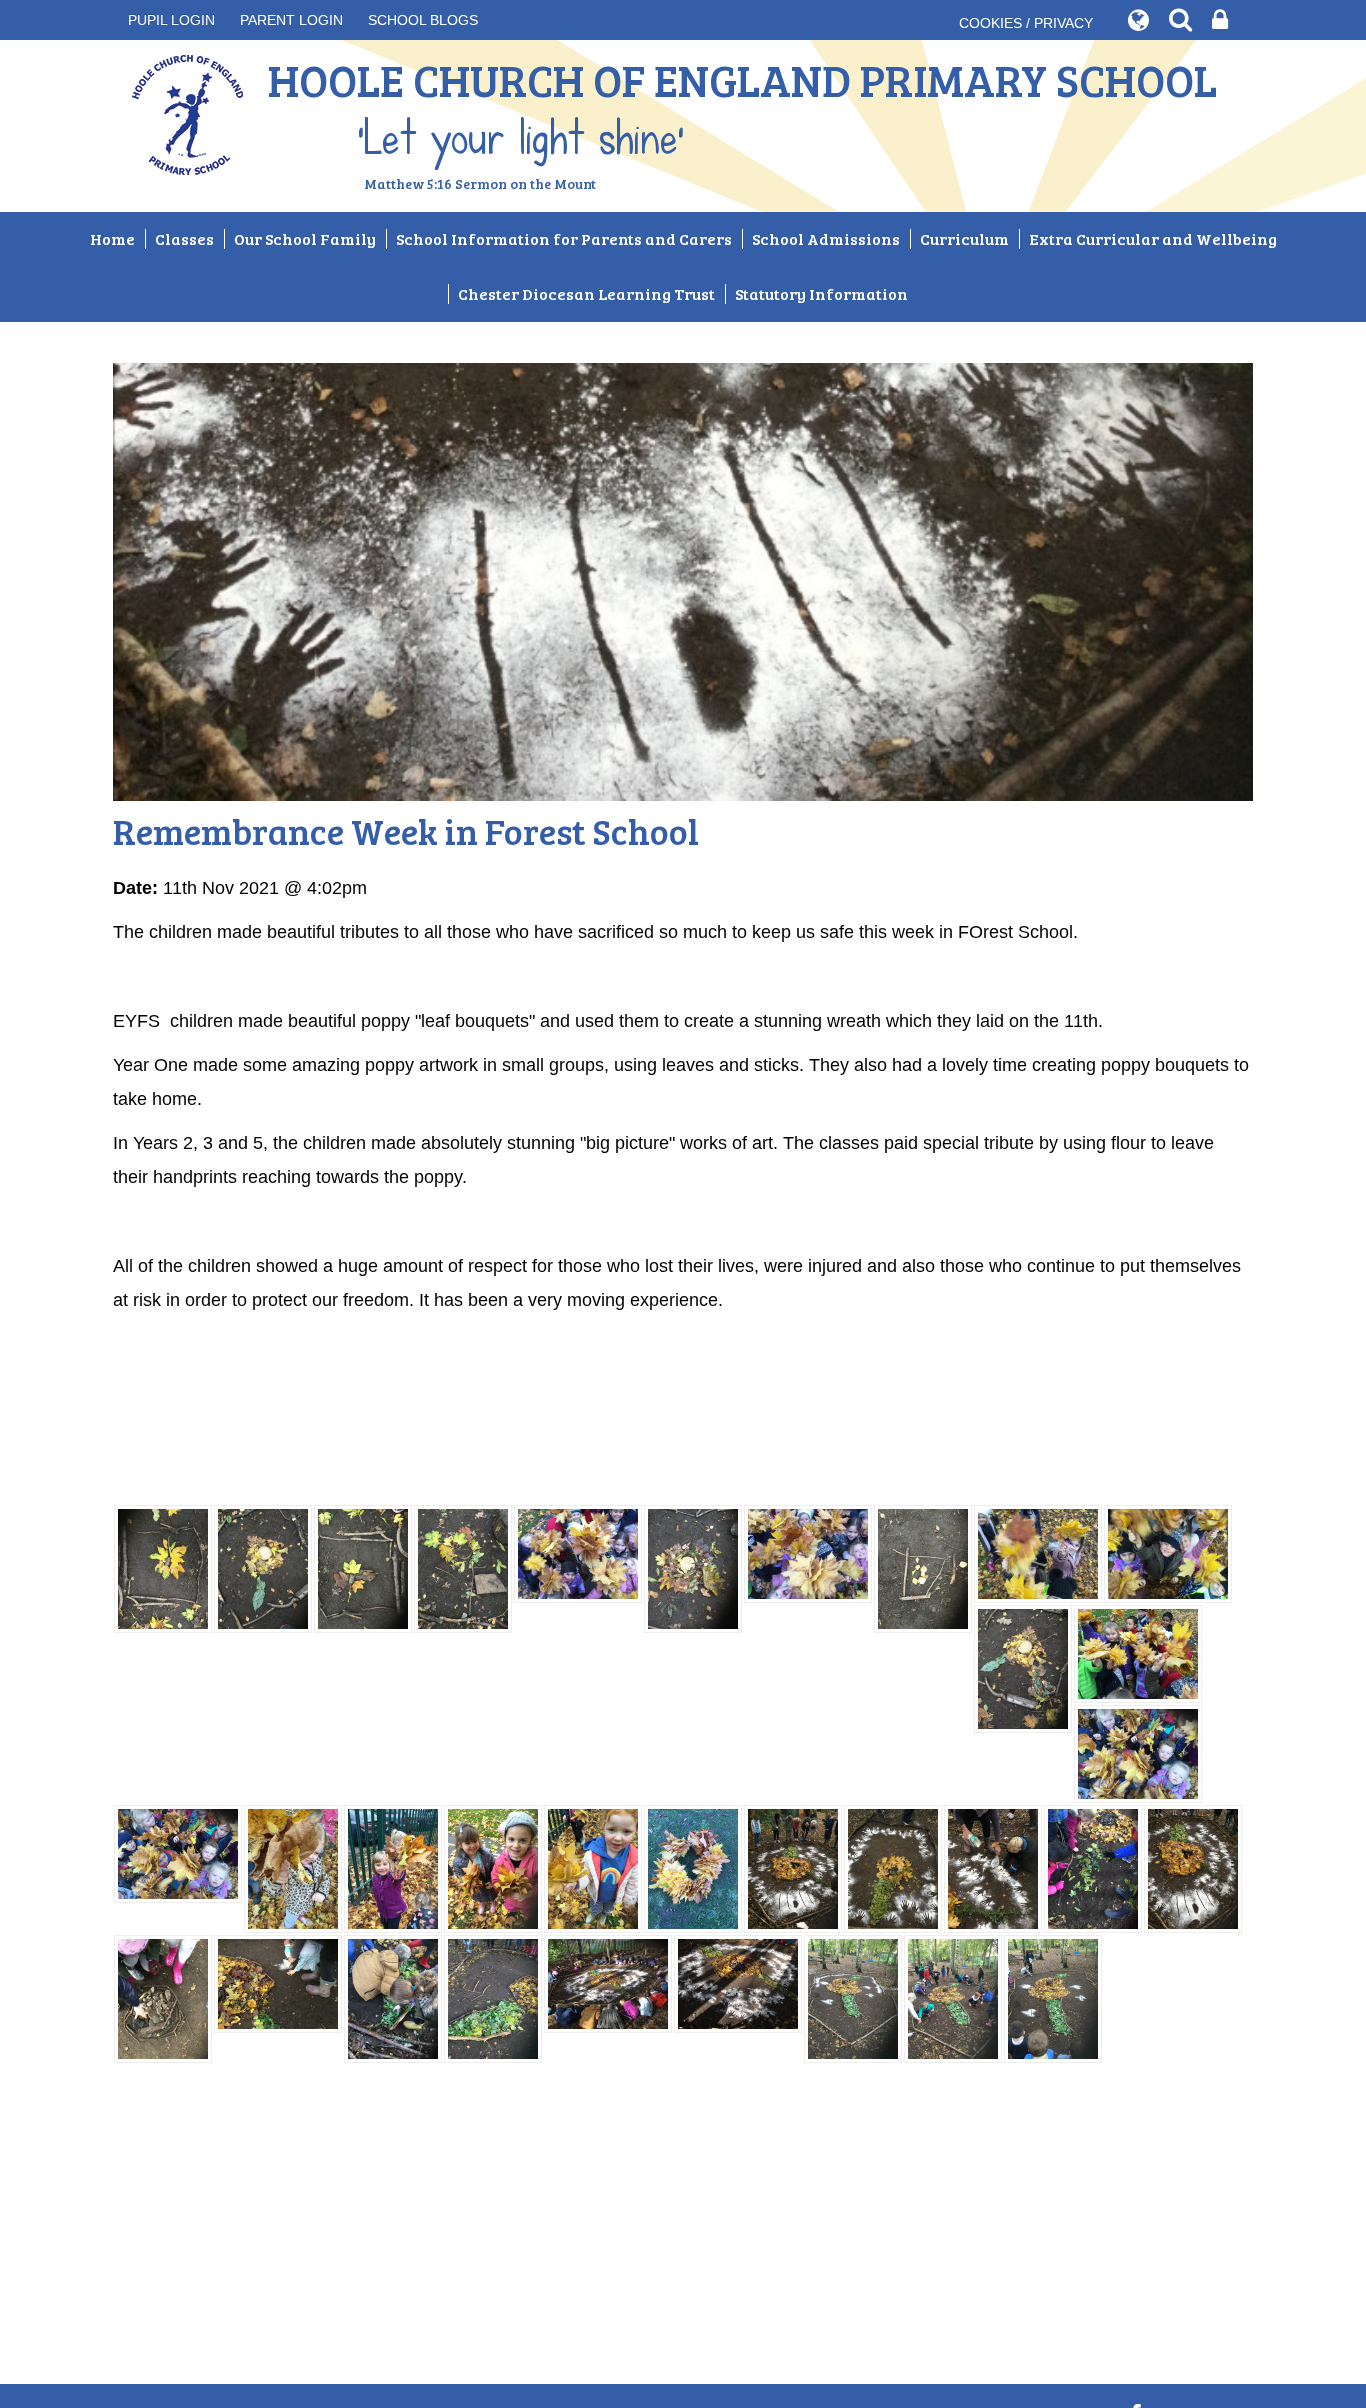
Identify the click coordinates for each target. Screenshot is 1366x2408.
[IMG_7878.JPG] (808, 1553)
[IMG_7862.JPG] (163, 1568)
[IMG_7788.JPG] (793, 1868)
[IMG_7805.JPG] (163, 1998)
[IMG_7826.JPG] (278, 1983)
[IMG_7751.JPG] (493, 1868)
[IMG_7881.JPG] (1138, 1653)
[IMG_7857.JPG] (363, 1568)
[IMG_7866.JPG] (923, 1568)
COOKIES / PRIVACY (1026, 23)
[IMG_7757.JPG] (1138, 1753)
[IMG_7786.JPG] (993, 1868)
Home (112, 238)
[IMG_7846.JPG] (1053, 1998)
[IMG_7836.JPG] (608, 1983)
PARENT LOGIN (291, 20)
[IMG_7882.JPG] (1038, 1553)
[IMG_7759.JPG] (693, 1868)
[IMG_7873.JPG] (1023, 1668)
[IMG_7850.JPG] (853, 1998)
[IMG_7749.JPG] (393, 1868)
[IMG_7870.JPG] (263, 1568)
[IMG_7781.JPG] (893, 1868)
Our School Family (305, 238)
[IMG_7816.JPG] (393, 1998)
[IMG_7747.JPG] (293, 1868)
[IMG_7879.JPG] (578, 1553)
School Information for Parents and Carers (564, 238)
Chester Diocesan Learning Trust (586, 293)
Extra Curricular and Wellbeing (1153, 238)
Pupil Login (171, 20)
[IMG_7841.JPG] (738, 1983)
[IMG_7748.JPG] (593, 1868)
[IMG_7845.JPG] (953, 1998)
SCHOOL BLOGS (423, 20)
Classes (184, 238)
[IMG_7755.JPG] (178, 1853)
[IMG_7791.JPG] (1193, 1868)
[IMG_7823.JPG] (493, 1998)
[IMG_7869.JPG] (463, 1568)
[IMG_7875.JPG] (1168, 1553)
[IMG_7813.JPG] (1093, 1868)
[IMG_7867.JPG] (693, 1568)
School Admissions (826, 238)
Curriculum (964, 238)
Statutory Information (821, 293)
